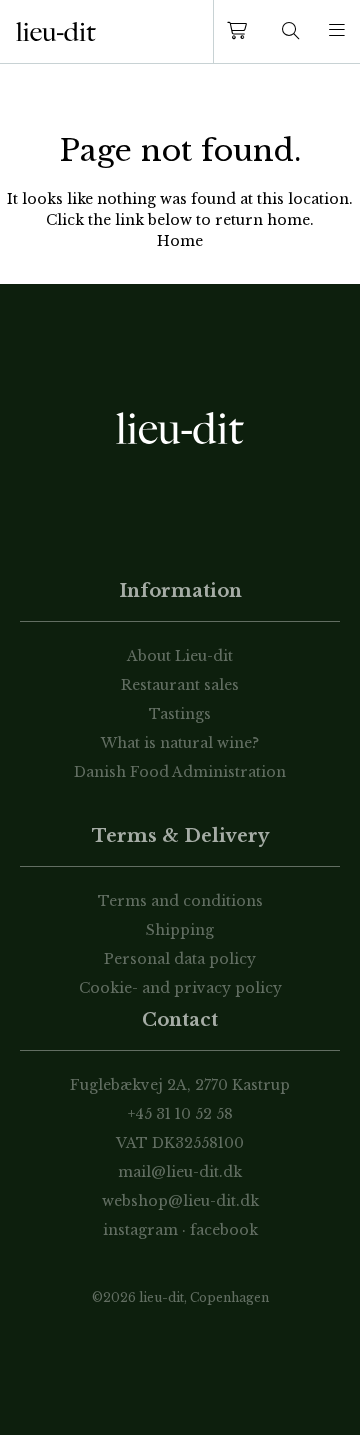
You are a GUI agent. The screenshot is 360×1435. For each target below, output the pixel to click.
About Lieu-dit (180, 656)
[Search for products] (291, 31)
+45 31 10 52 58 (180, 1114)
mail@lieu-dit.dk (180, 1172)
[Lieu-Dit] (56, 32)
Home (180, 241)
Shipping (180, 930)
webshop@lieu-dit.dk (180, 1201)
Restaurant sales (180, 685)
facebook (224, 1230)
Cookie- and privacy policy (180, 988)
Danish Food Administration (180, 772)
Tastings (180, 714)
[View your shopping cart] (241, 31)
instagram (140, 1230)
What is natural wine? (180, 743)
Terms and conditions (180, 901)
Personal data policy (180, 959)
